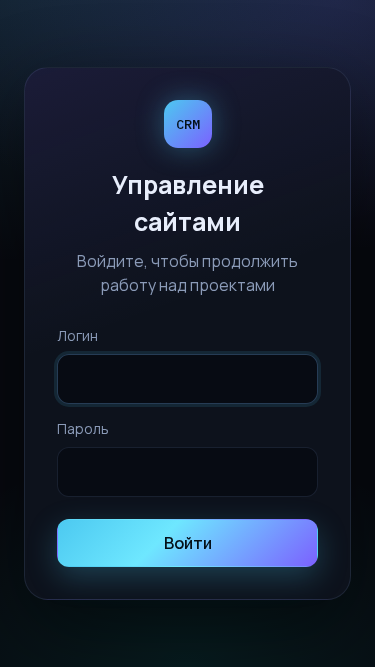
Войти (188, 543)
